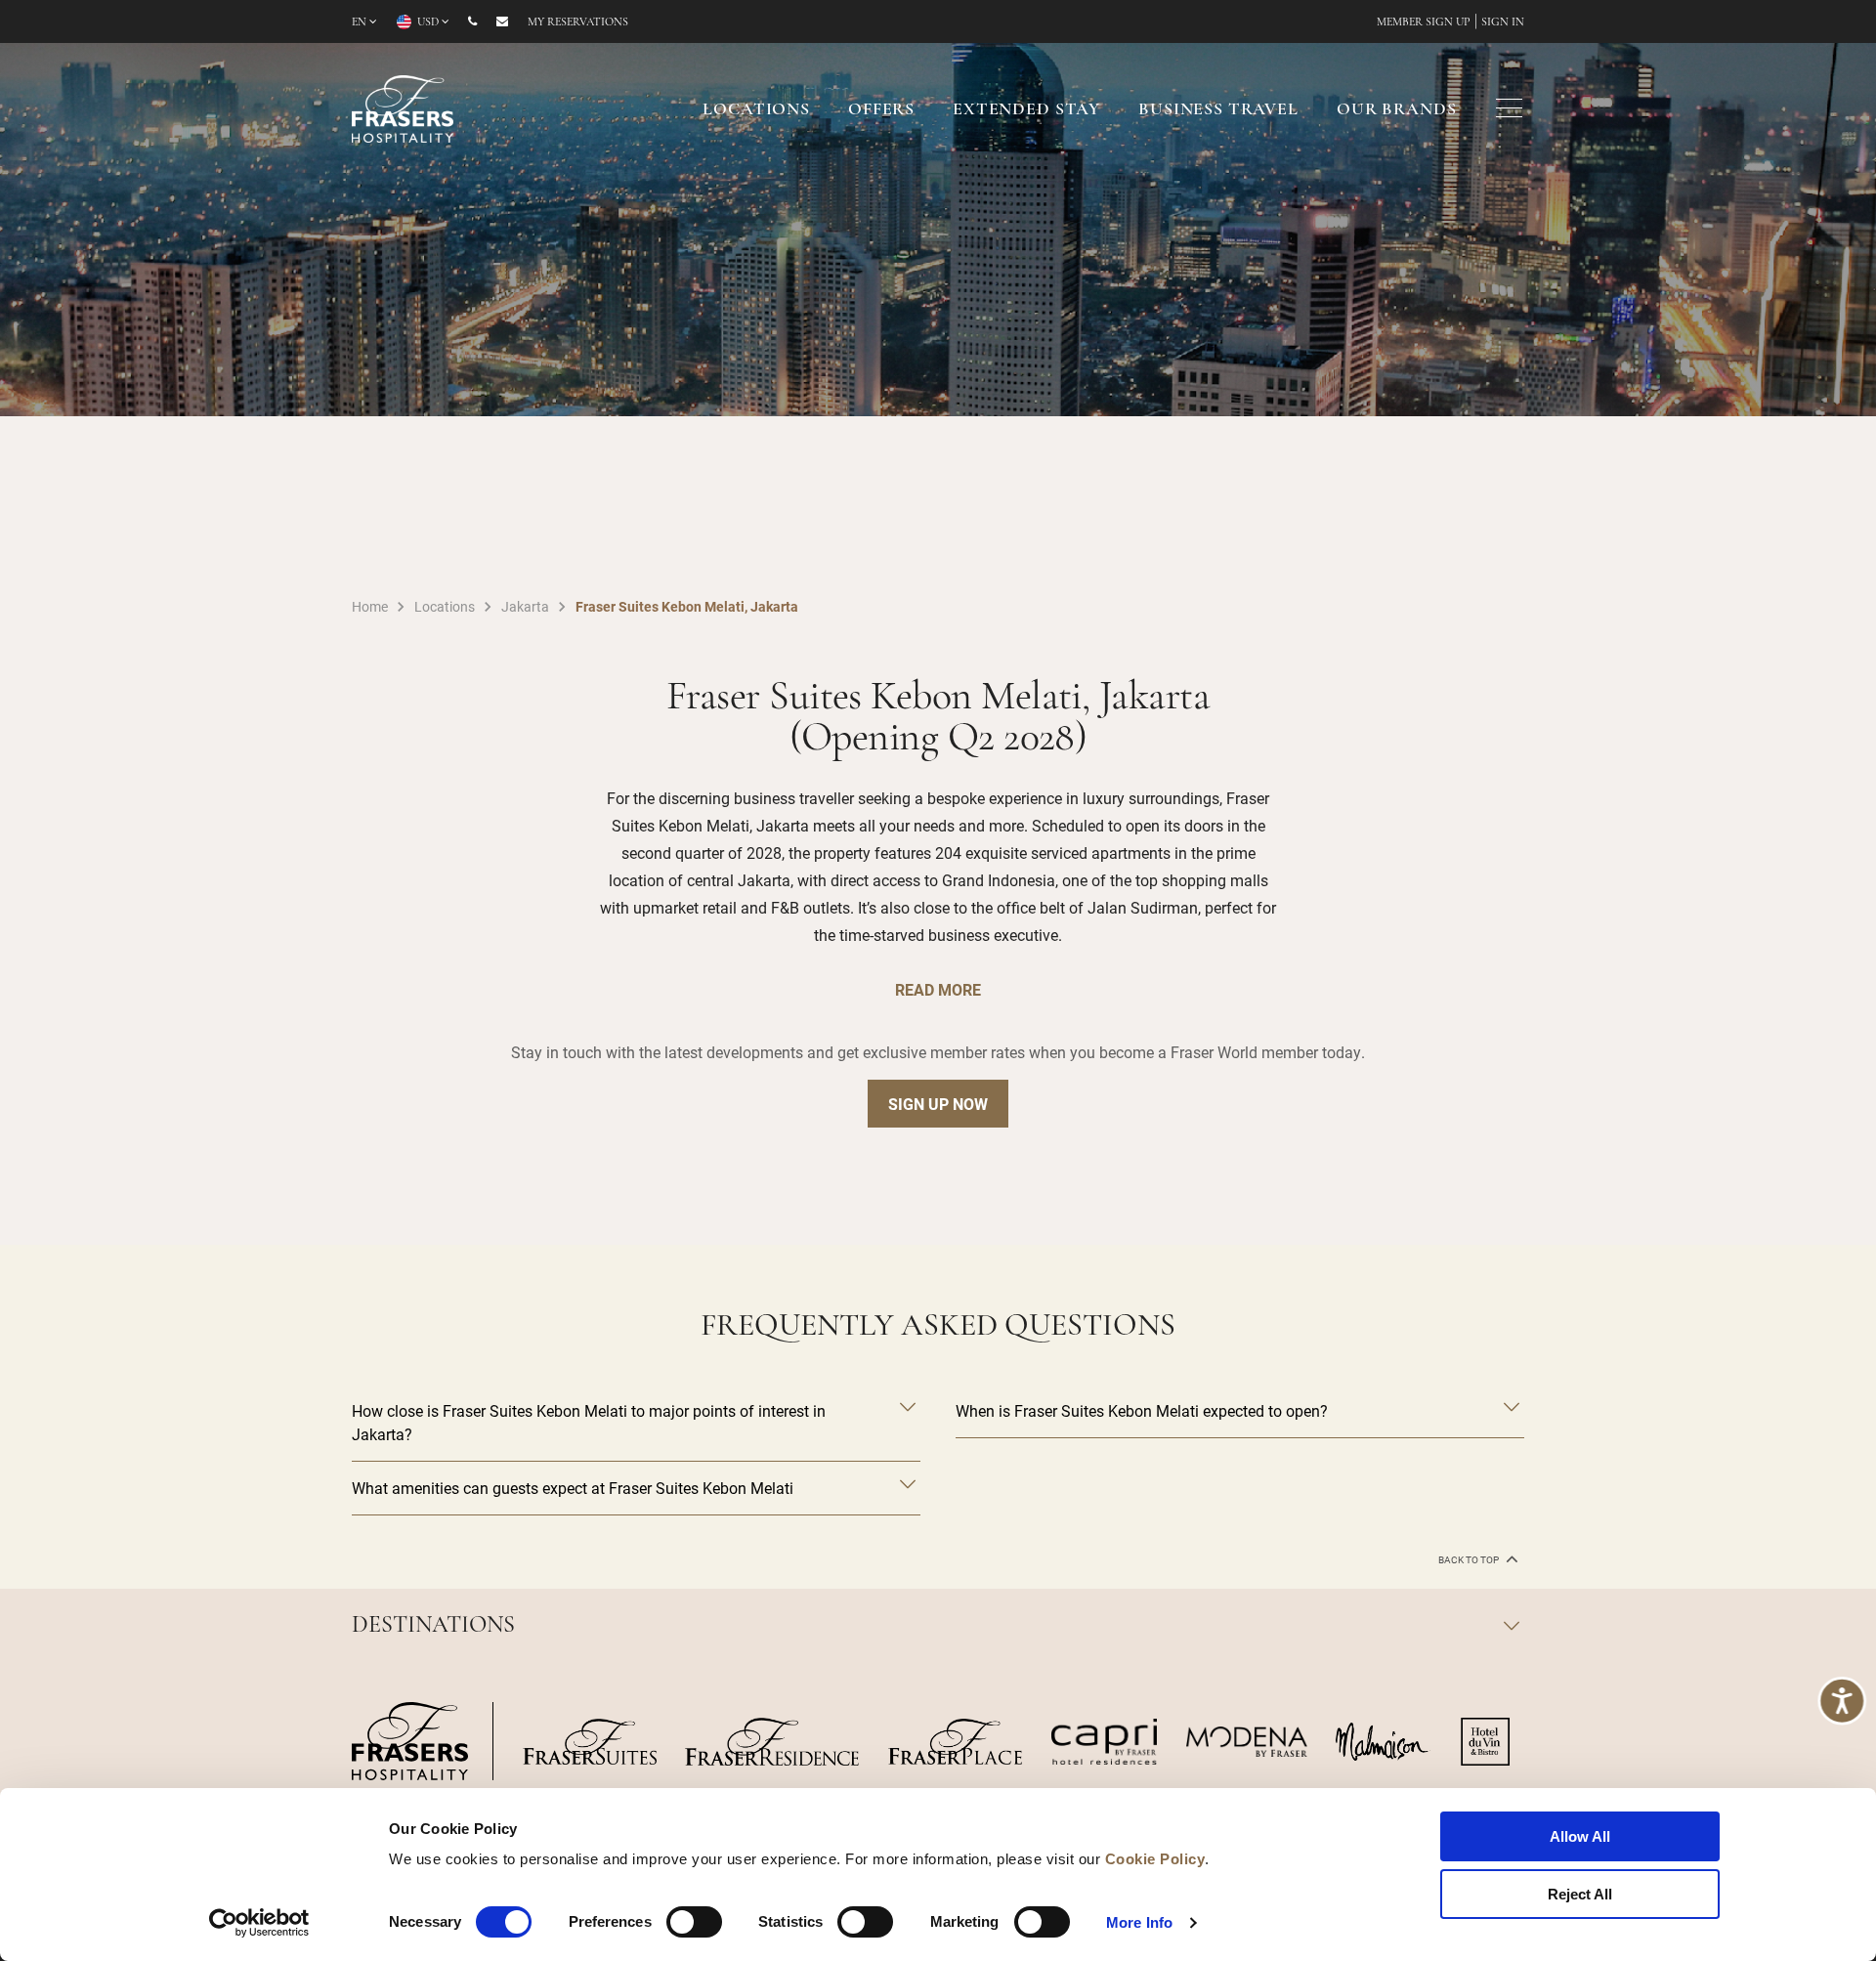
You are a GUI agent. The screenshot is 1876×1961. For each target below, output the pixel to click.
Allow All (1580, 1836)
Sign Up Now (938, 1104)
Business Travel (1218, 110)
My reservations (578, 22)
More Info (1139, 1922)
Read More (938, 989)
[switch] (694, 1922)
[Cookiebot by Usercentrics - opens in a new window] (259, 1923)
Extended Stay (1026, 110)
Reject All (1580, 1894)
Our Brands (1397, 110)
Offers (881, 110)
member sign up (1424, 22)
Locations (756, 110)
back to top (1470, 1560)
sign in (1503, 22)
